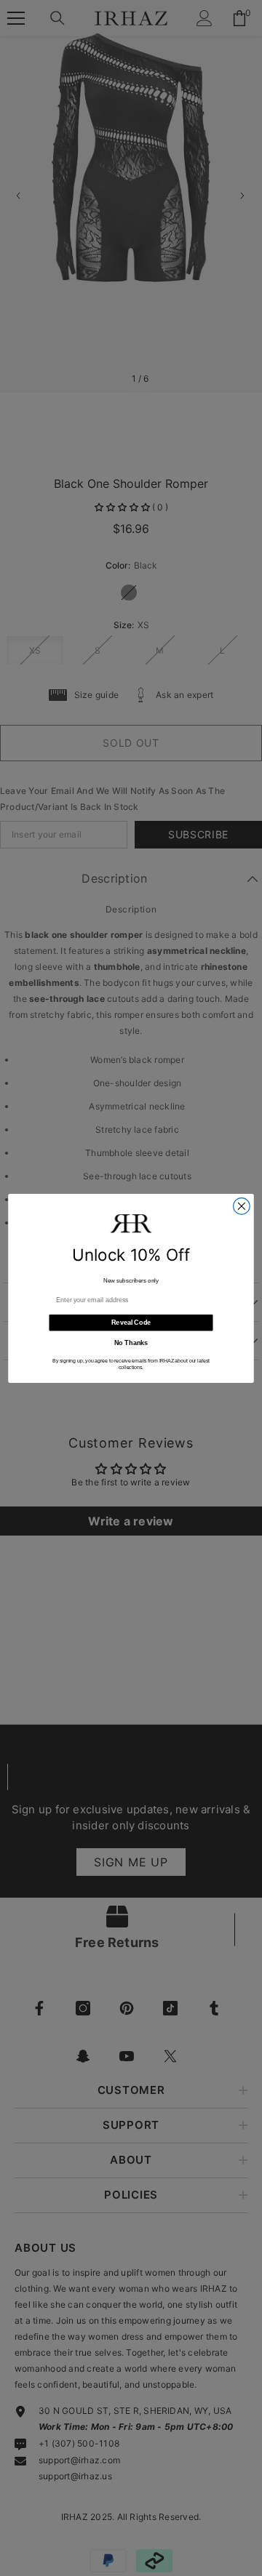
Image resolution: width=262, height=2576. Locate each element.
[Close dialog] (242, 1206)
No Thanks (131, 1343)
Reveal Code (131, 1323)
